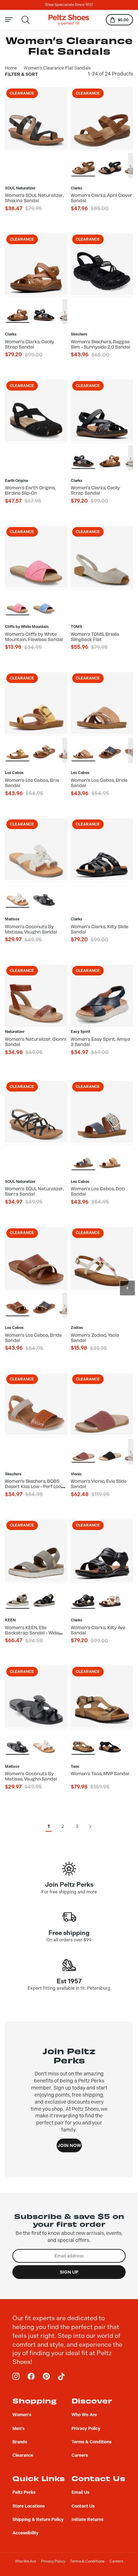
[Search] (26, 20)
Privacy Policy (53, 2561)
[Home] (69, 20)
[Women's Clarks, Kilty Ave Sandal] (83, 1595)
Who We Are (25, 2561)
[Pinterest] (47, 2377)
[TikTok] (61, 2377)
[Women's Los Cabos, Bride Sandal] (83, 748)
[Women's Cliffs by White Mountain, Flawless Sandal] (18, 602)
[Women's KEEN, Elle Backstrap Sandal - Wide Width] (18, 1595)
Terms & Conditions (87, 2561)
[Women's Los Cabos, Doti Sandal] (83, 1157)
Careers (116, 2561)
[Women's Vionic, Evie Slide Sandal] (83, 1449)
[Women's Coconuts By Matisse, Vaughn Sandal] (18, 894)
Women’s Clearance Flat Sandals (57, 68)
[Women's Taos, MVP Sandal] (83, 1742)
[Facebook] (31, 2377)
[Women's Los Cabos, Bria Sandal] (18, 748)
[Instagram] (16, 2377)
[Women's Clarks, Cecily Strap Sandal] (18, 310)
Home (11, 68)
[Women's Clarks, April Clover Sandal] (83, 163)
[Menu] (13, 20)
